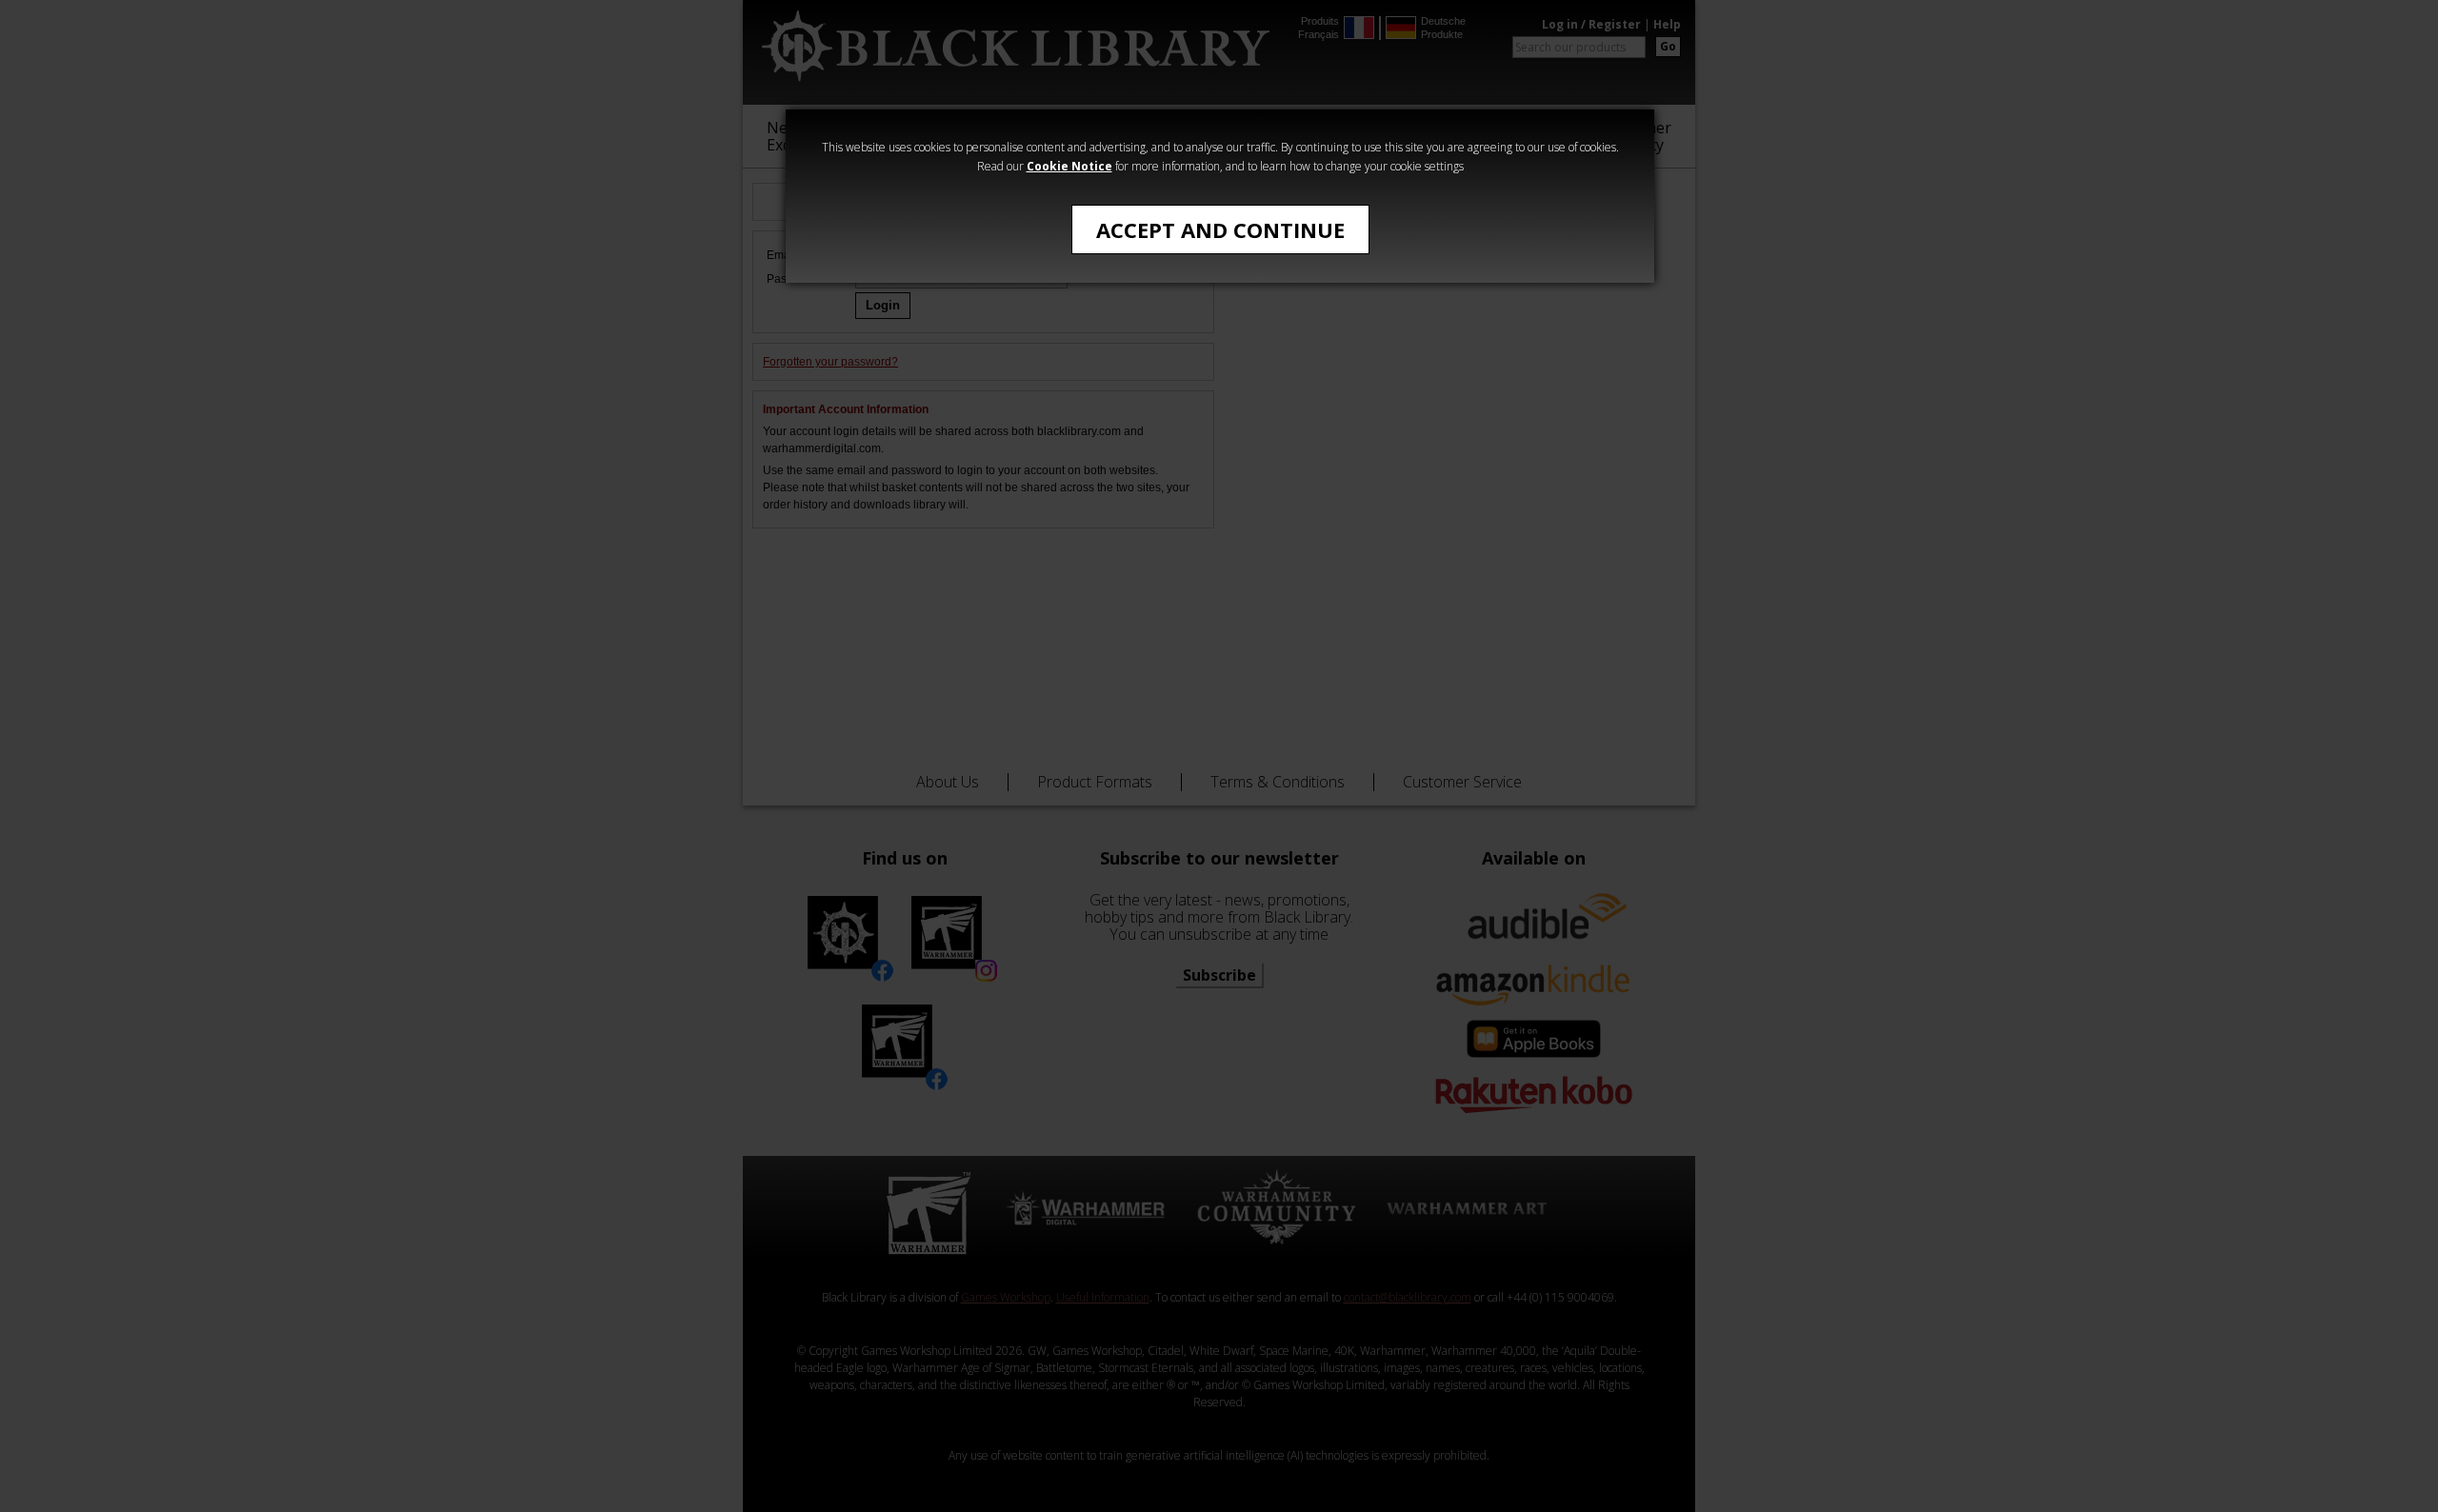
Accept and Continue (1220, 229)
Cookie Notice (1069, 166)
